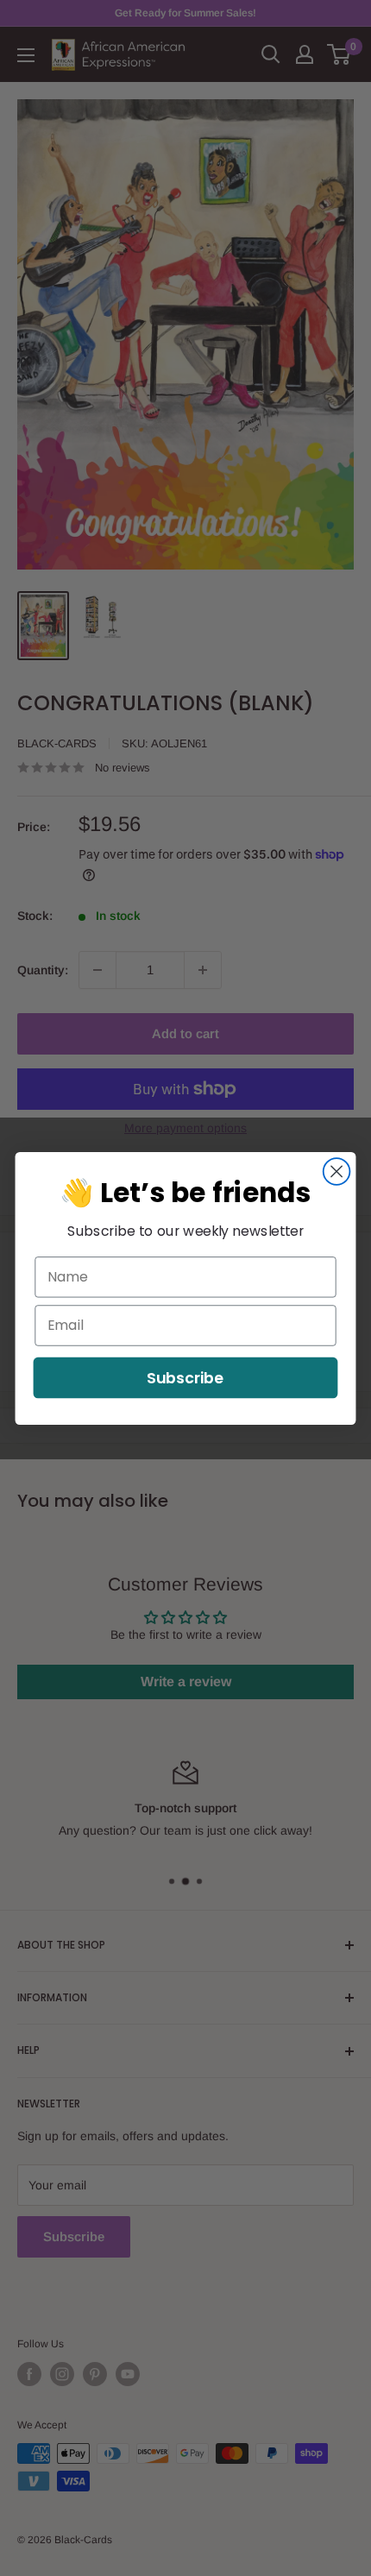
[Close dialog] (337, 1171)
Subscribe (185, 1377)
